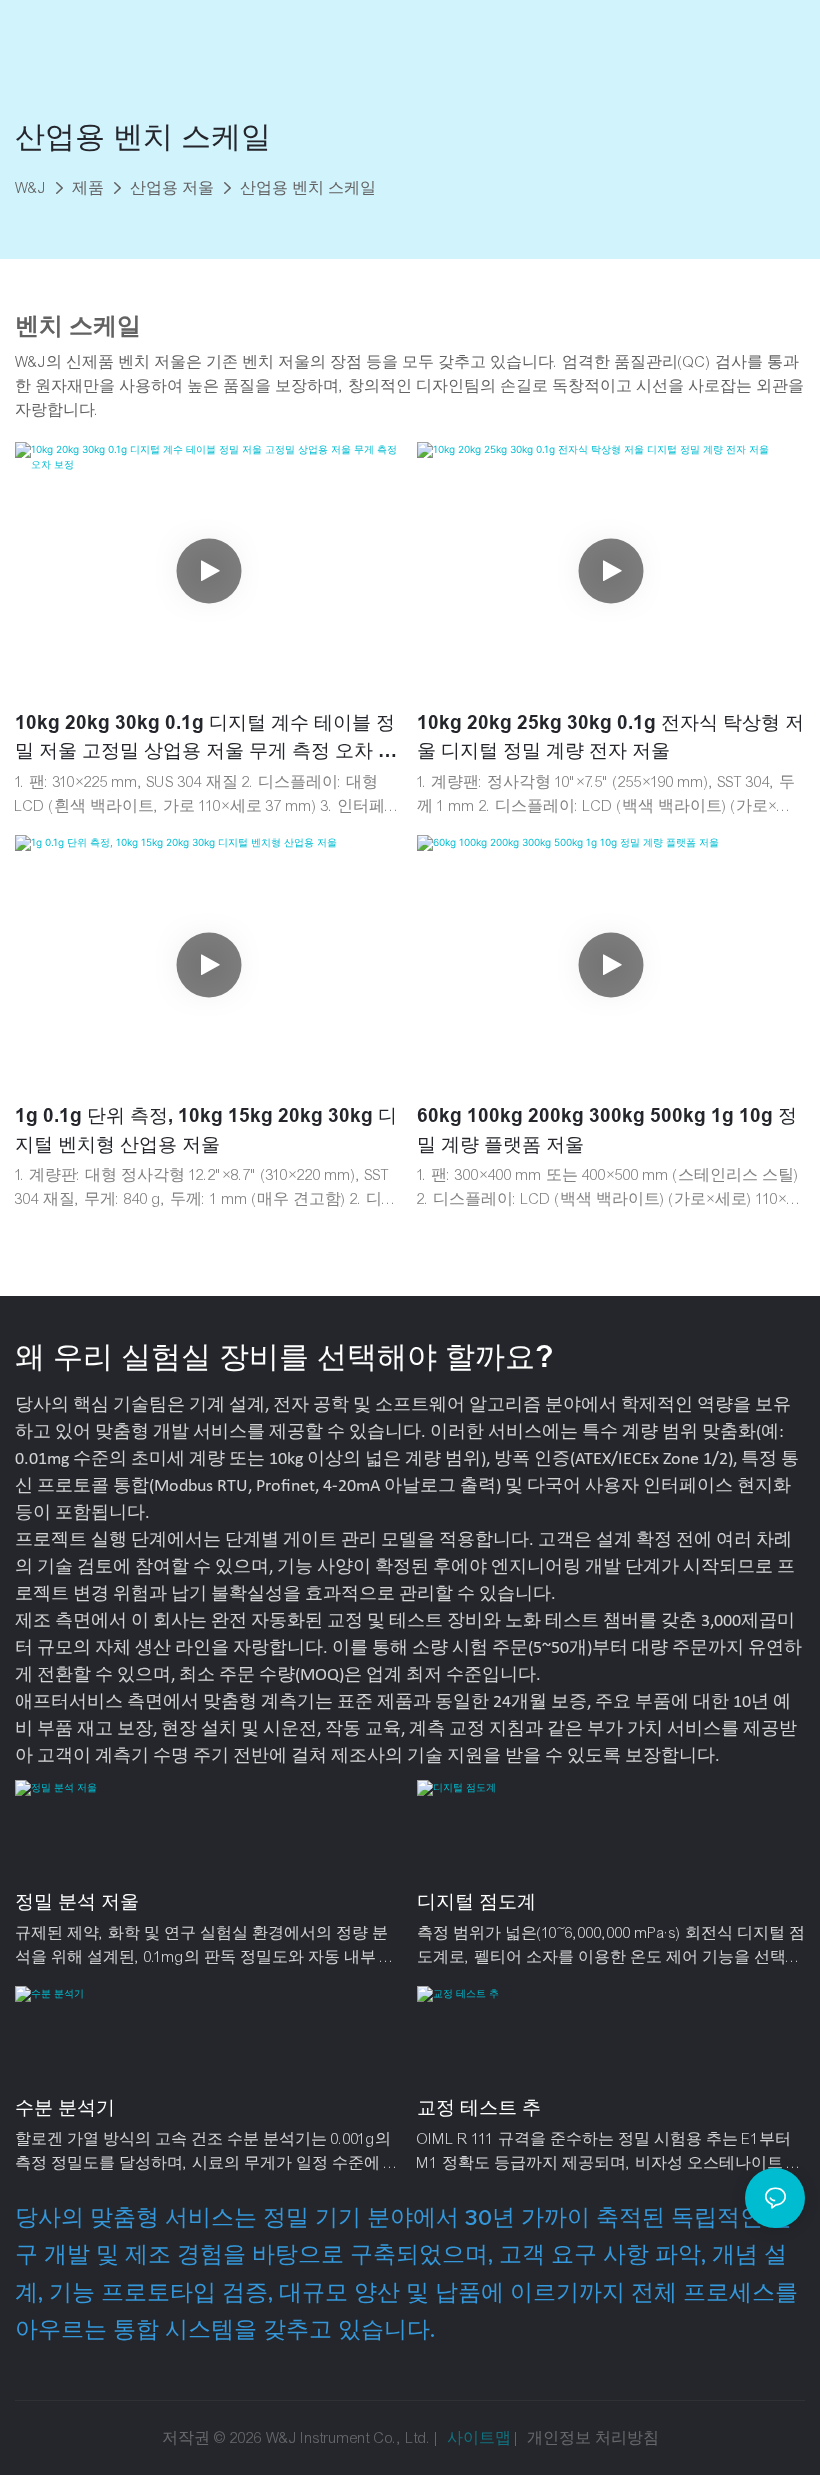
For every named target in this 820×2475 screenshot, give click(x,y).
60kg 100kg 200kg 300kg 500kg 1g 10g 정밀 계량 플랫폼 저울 (607, 1130)
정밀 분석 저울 (77, 1901)
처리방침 (627, 2438)
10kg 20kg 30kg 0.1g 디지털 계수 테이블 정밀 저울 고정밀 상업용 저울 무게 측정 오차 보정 (206, 739)
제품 (88, 188)
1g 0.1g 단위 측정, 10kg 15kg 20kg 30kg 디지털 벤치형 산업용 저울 (206, 1130)
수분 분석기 (65, 2107)
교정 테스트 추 (479, 2107)
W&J (30, 188)
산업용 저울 (172, 188)
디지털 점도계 (476, 1901)
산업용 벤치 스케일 (308, 188)
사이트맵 (479, 2438)
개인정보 (561, 2438)
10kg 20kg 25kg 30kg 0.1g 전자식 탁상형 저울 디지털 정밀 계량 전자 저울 (610, 737)
